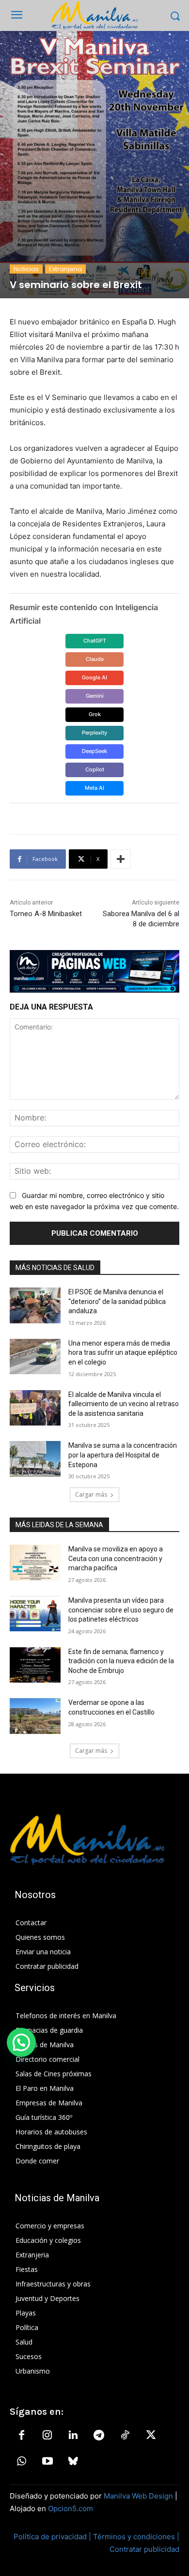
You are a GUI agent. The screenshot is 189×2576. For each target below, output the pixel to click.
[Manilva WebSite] (94, 15)
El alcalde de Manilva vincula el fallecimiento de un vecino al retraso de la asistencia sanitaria (124, 1404)
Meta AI (94, 788)
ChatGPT (95, 641)
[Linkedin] (73, 2436)
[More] (121, 859)
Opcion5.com (71, 2508)
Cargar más (91, 1495)
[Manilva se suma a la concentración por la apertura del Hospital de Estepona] (35, 1459)
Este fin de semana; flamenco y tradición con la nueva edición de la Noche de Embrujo (121, 1661)
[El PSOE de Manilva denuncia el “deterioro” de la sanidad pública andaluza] (35, 1305)
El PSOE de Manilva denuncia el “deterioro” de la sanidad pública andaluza (117, 1301)
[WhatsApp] (21, 2462)
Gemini (95, 696)
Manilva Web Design (138, 2496)
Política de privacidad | (53, 2537)
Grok (95, 714)
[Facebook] (21, 2436)
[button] (21, 2042)
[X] (151, 2436)
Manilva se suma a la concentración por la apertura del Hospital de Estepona (123, 1455)
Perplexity (94, 733)
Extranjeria (65, 269)
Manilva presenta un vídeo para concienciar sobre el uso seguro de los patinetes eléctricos (121, 1610)
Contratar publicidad (144, 2549)
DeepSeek (94, 751)
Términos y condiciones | (136, 2537)
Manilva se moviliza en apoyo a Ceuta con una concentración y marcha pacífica (116, 1558)
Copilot (95, 769)
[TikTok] (125, 2436)
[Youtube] (47, 2462)
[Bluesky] (73, 2462)
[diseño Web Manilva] (94, 971)
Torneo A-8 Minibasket (46, 914)
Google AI (94, 677)
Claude (95, 659)
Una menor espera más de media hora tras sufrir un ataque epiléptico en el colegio (123, 1353)
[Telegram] (99, 2436)
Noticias (26, 269)
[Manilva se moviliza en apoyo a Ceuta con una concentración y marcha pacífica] (35, 1563)
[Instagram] (47, 2436)
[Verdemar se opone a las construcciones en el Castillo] (35, 1716)
